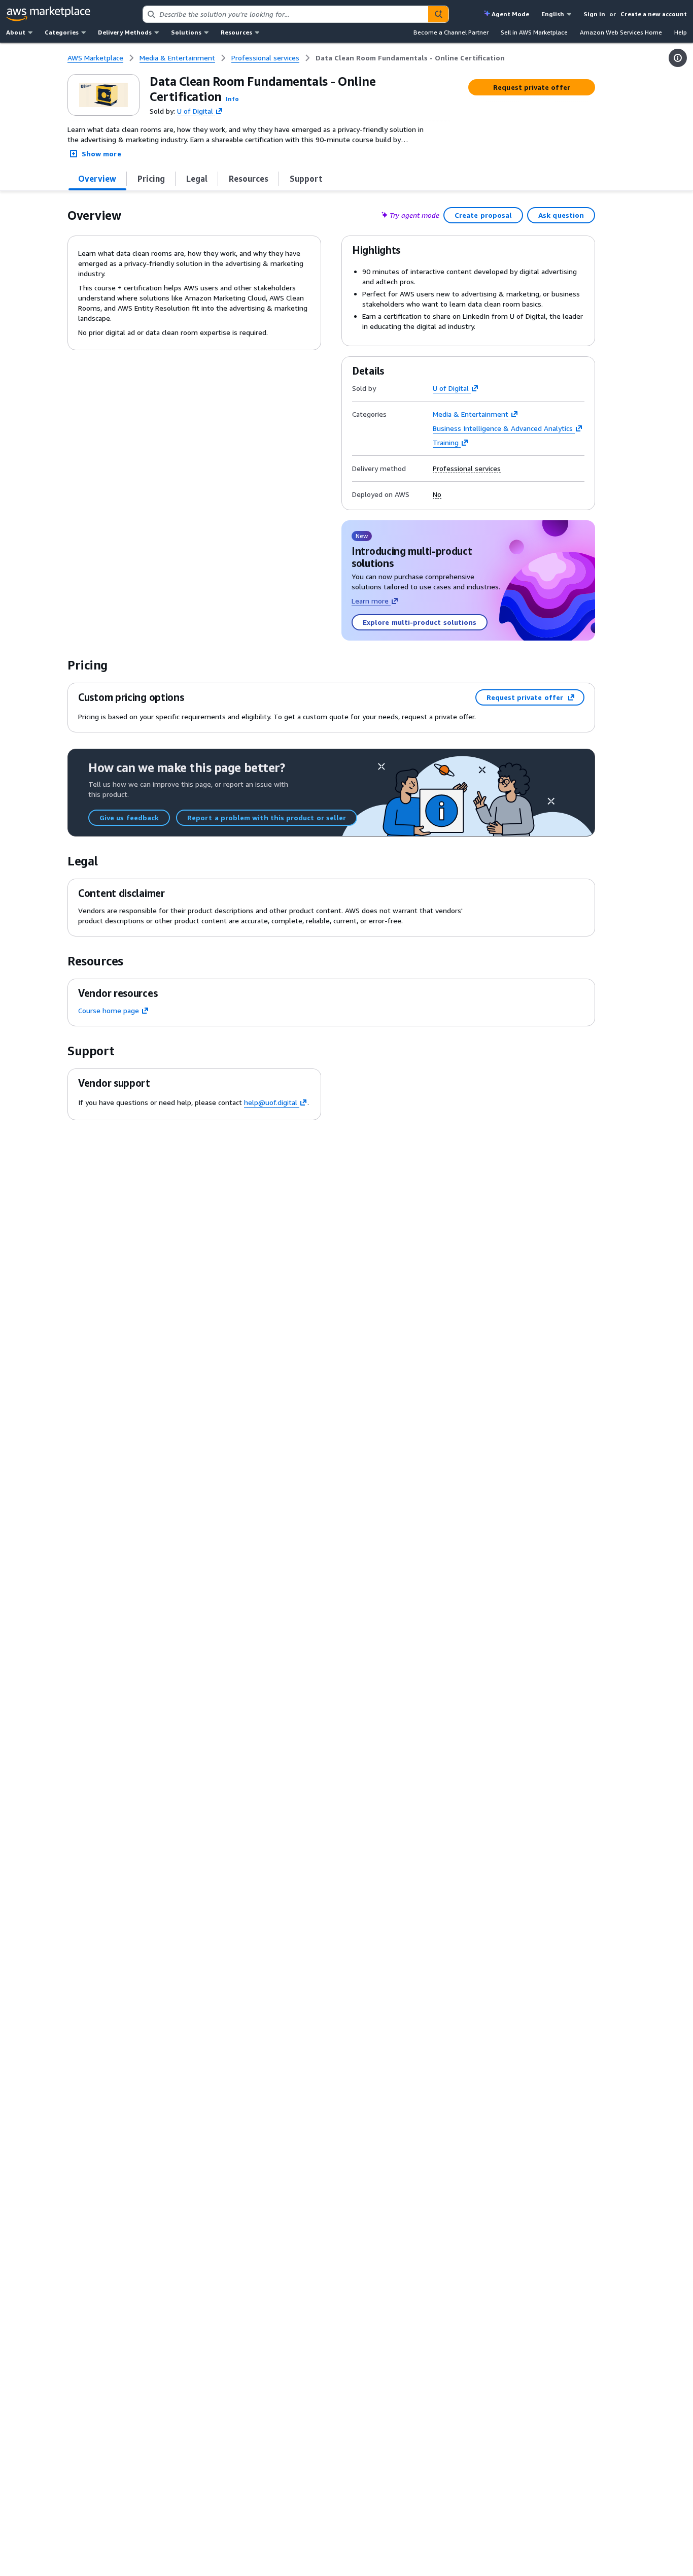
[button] (232, 99)
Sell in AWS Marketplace (534, 32)
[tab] (97, 179)
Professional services (467, 469)
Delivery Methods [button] (125, 32)
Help (681, 32)
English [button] (553, 14)
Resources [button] (236, 32)
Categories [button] (62, 32)
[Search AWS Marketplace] (438, 14)
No (437, 494)
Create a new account (654, 14)
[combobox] (286, 14)
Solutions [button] (186, 32)
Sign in (594, 14)
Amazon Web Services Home (621, 32)
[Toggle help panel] (678, 58)
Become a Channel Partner (451, 32)
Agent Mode (510, 14)
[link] (410, 58)
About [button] (16, 32)
